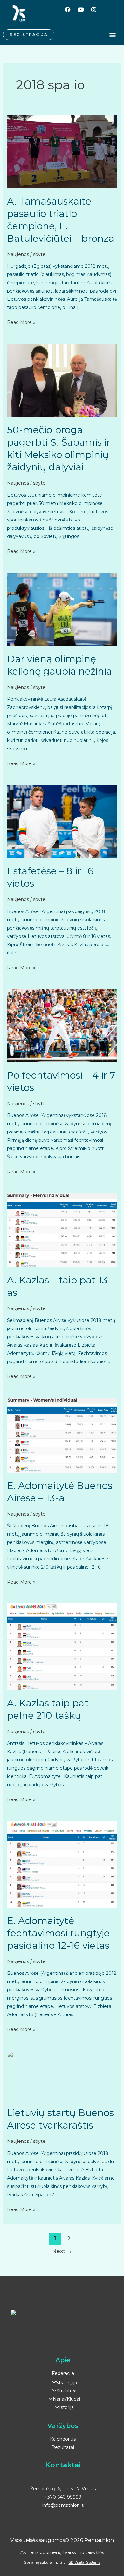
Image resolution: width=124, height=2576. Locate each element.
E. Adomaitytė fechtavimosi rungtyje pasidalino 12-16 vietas (58, 1933)
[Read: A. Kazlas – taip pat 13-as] (62, 1230)
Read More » (21, 322)
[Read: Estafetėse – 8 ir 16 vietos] (62, 821)
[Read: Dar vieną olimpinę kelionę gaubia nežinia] (62, 609)
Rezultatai (63, 2447)
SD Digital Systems (84, 2562)
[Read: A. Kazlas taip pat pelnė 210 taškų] (62, 1646)
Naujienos (18, 254)
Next (62, 2251)
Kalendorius (63, 2439)
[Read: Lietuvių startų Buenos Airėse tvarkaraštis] (62, 2075)
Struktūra (66, 2391)
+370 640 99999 (63, 2497)
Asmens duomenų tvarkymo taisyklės (62, 2552)
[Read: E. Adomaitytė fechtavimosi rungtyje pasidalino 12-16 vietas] (62, 1864)
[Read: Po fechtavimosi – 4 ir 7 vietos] (62, 1025)
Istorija (66, 2407)
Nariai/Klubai (66, 2399)
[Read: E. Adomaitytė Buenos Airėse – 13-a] (62, 1435)
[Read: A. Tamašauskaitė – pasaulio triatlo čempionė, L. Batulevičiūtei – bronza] (62, 151)
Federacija (63, 2373)
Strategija (66, 2383)
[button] (112, 35)
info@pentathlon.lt (63, 2505)
